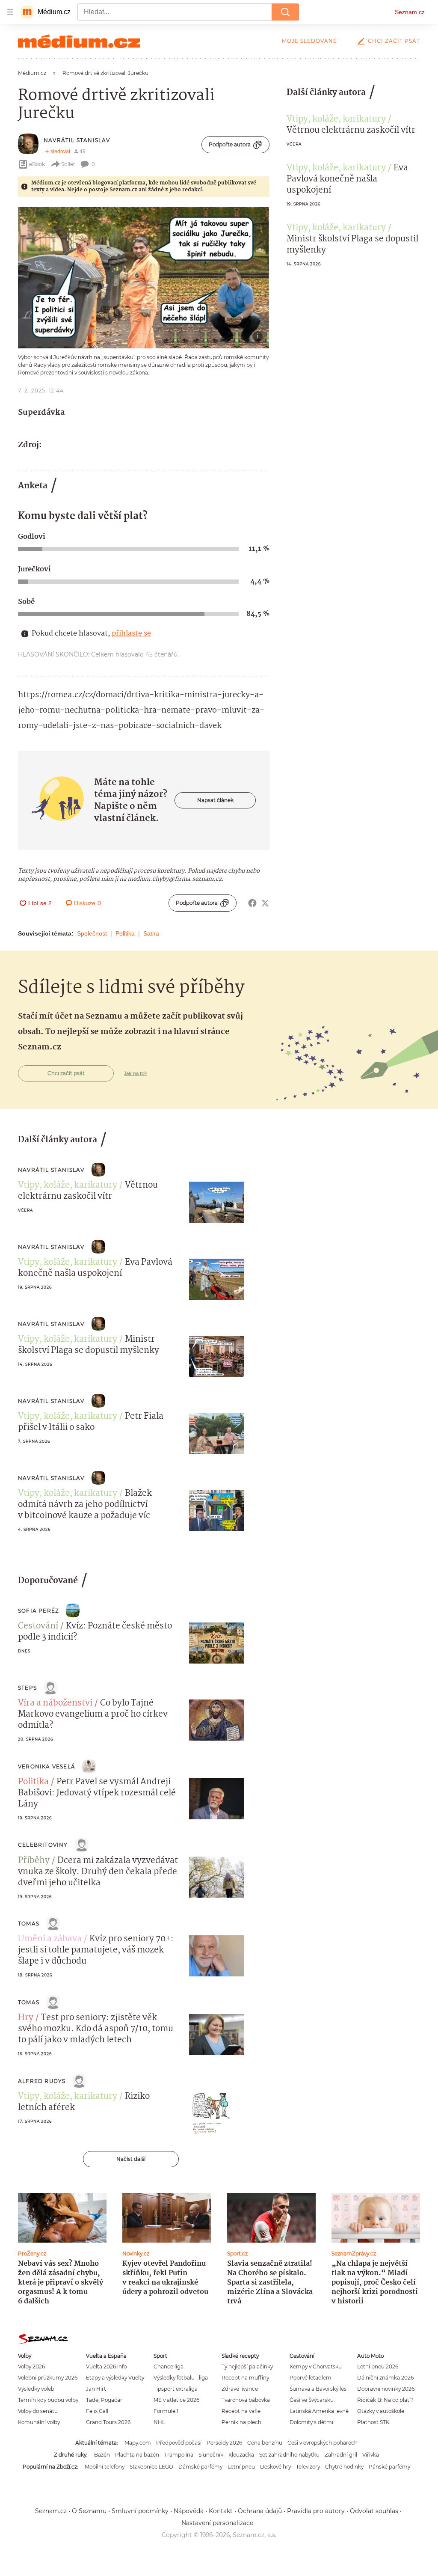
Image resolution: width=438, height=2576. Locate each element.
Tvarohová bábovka (246, 2400)
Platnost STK (373, 2422)
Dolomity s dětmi (311, 2422)
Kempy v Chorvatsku (316, 2367)
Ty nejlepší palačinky (247, 2367)
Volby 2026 (31, 2367)
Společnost (92, 933)
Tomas (29, 1924)
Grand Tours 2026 (108, 2422)
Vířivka (371, 2455)
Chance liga (169, 2367)
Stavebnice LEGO (151, 2467)
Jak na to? (135, 1073)
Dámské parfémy (200, 2467)
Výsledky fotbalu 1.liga (181, 2378)
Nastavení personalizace (217, 2523)
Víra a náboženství (55, 1703)
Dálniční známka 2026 (385, 2378)
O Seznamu (89, 2511)
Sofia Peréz (38, 1611)
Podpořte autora (230, 144)
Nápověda (189, 2511)
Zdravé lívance (240, 2389)
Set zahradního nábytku (289, 2455)
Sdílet (68, 164)
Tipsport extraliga (176, 2389)
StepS (27, 1688)
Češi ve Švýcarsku (312, 2400)
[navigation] (10, 12)
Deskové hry (275, 2467)
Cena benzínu (265, 2443)
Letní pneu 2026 (378, 2367)
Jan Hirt (96, 2389)
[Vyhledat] (285, 12)
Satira (151, 933)
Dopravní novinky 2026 (386, 2389)
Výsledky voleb (36, 2389)
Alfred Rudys (42, 2081)
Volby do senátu (38, 2411)
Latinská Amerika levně (319, 2411)
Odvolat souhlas (374, 2511)
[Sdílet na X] (265, 903)
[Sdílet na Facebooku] (252, 903)
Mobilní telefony (105, 2467)
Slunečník (211, 2455)
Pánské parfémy (389, 2467)
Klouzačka (241, 2455)
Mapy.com (138, 2443)
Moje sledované (309, 41)
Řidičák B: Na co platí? (385, 2400)
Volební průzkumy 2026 (48, 2378)
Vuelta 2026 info (106, 2367)
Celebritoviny (43, 1845)
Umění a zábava (50, 1939)
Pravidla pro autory (316, 2511)
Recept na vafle (241, 2411)
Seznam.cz (410, 12)
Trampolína (179, 2455)
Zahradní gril (341, 2455)
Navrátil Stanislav (77, 140)
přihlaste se (131, 634)
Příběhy (34, 1861)
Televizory (308, 2467)
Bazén (102, 2455)
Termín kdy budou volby (48, 2400)
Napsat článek (215, 800)
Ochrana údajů (260, 2511)
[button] (144, 278)
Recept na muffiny (245, 2378)
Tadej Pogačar (104, 2400)
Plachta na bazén (137, 2455)
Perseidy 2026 (224, 2443)
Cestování (38, 1626)
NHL (159, 2422)
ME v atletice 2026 (176, 2400)
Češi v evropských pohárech (323, 2443)
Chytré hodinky (344, 2467)
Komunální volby (39, 2422)
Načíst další (131, 2159)
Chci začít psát (394, 41)
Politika (125, 933)
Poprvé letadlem (311, 2378)
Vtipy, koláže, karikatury (336, 119)
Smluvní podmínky (140, 2511)
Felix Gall (97, 2411)
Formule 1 (166, 2411)
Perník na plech (241, 2422)
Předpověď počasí (179, 2443)
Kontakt (221, 2511)
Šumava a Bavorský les (318, 2389)
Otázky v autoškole (381, 2411)
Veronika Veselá (47, 1766)
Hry (26, 2018)
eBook (37, 164)
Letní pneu (241, 2467)
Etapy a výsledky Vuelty (115, 2378)
